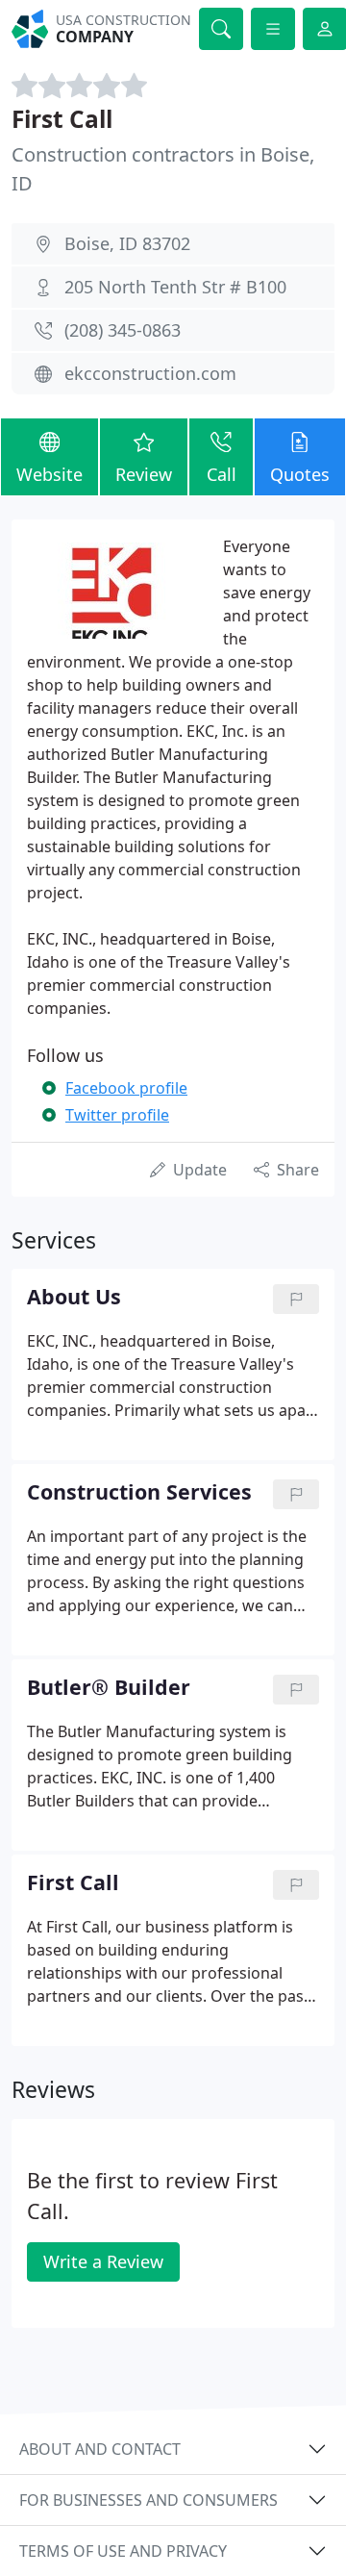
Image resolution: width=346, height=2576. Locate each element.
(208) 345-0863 (123, 330)
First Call (62, 119)
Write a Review (103, 2261)
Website (49, 474)
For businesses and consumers (148, 2500)
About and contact (100, 2449)
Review (144, 474)
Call (222, 474)
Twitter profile (117, 1115)
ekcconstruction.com (150, 373)
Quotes (300, 474)
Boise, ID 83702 (127, 243)
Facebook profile (126, 1088)
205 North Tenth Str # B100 (175, 287)
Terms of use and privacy (123, 2551)
